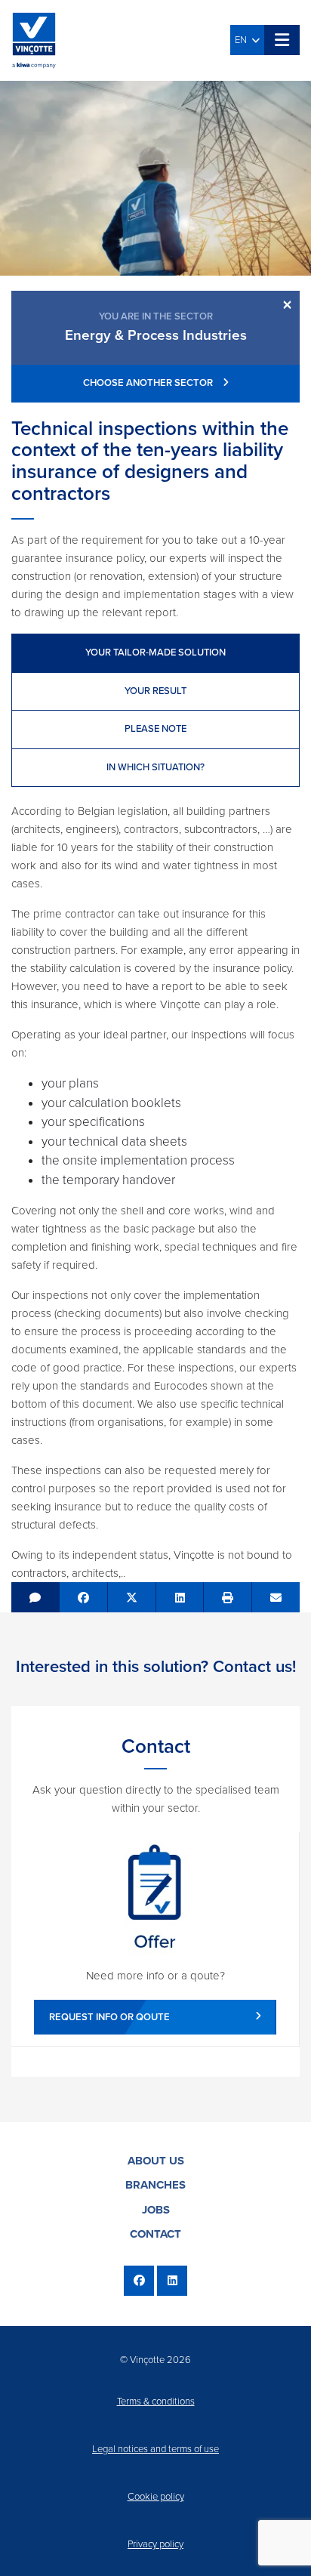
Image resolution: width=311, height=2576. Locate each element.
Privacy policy (155, 2544)
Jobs (156, 2210)
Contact (155, 2234)
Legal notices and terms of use (155, 2449)
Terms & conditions (156, 2402)
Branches (155, 2185)
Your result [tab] (155, 691)
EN (243, 40)
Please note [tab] (155, 729)
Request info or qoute (109, 2017)
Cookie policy (156, 2497)
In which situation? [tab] (155, 767)
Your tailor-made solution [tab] (155, 652)
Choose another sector (149, 383)
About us (156, 2161)
